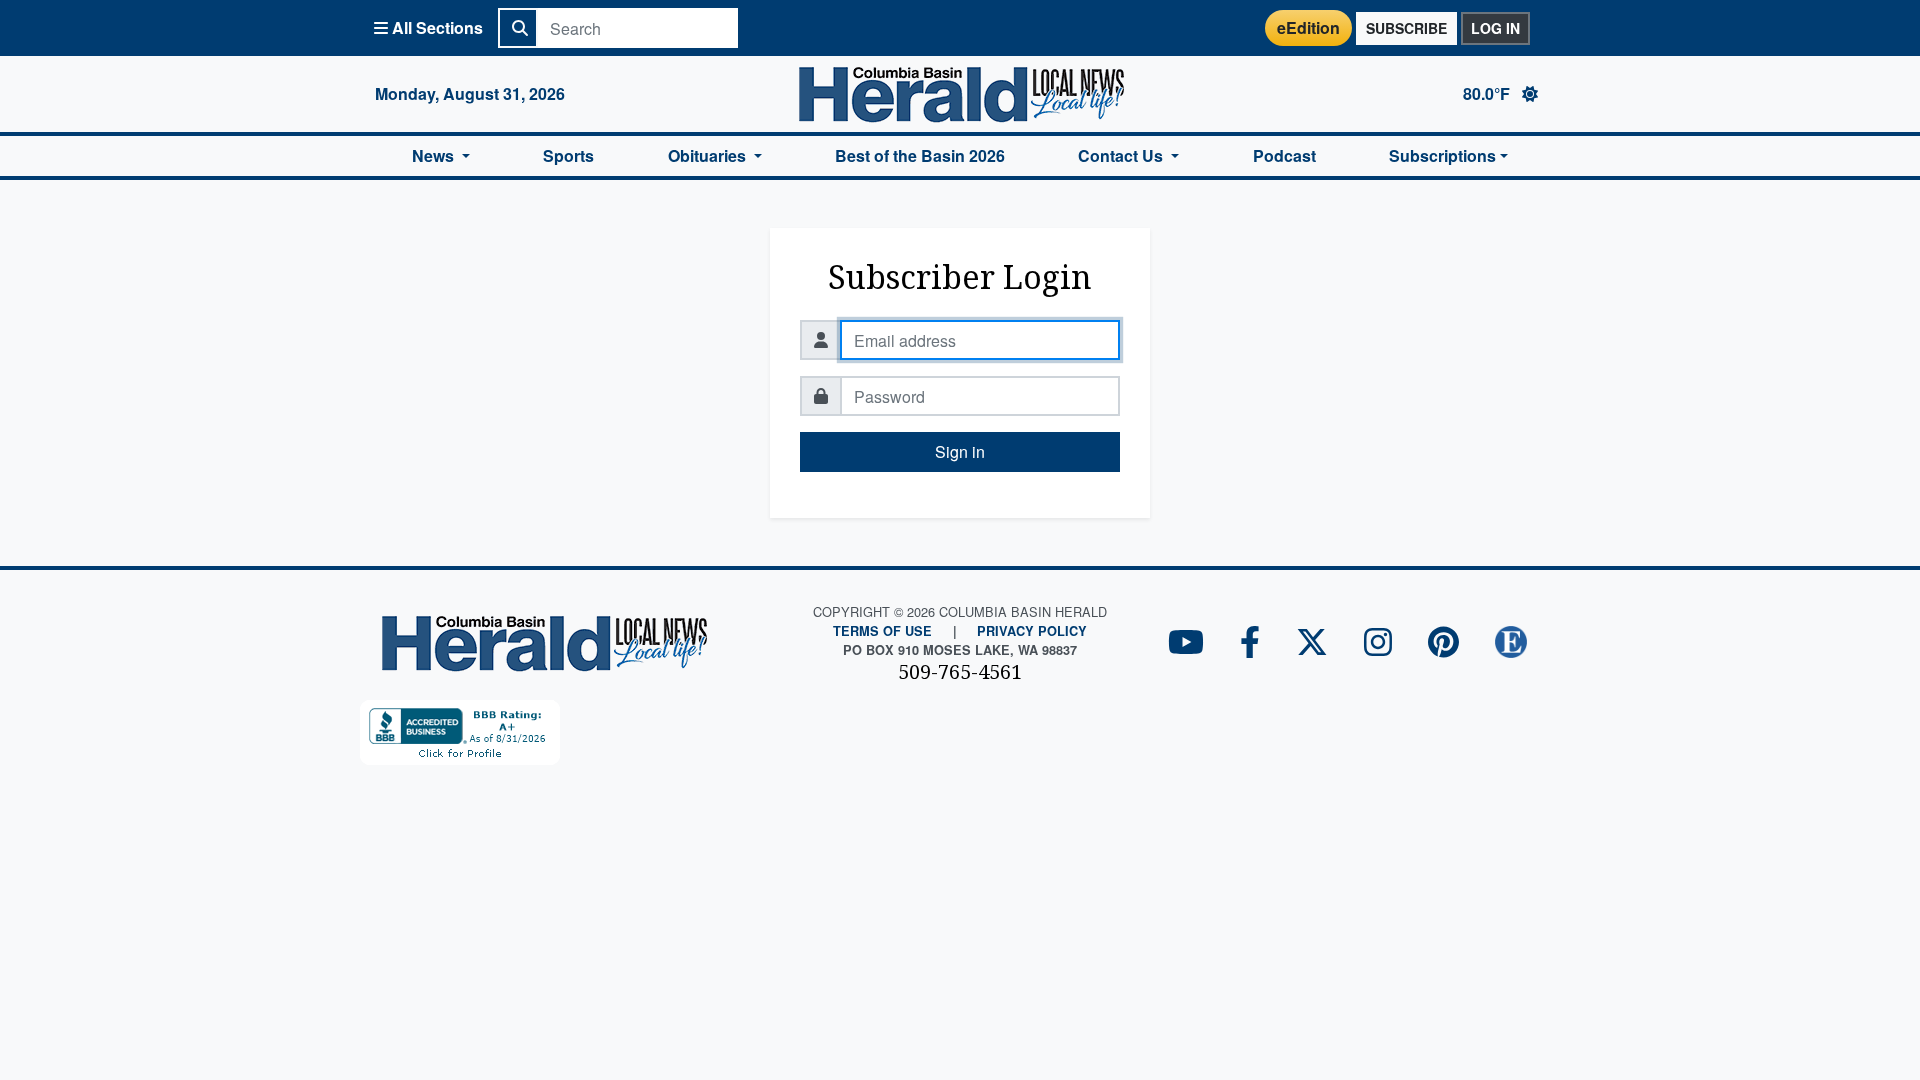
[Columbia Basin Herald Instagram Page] (1378, 643)
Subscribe (1406, 28)
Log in (1495, 28)
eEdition (1308, 27)
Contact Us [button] (1122, 155)
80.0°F (1488, 93)
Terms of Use (882, 631)
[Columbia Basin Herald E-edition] (1511, 643)
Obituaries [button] (709, 155)
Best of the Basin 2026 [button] (920, 155)
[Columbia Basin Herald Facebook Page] (1250, 643)
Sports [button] (568, 155)
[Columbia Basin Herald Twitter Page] (1312, 643)
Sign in (960, 451)
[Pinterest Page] (1443, 643)
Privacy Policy (1032, 631)
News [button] (435, 155)
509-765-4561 (960, 671)
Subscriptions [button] (1442, 155)
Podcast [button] (1284, 155)
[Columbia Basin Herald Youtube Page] (1186, 643)
